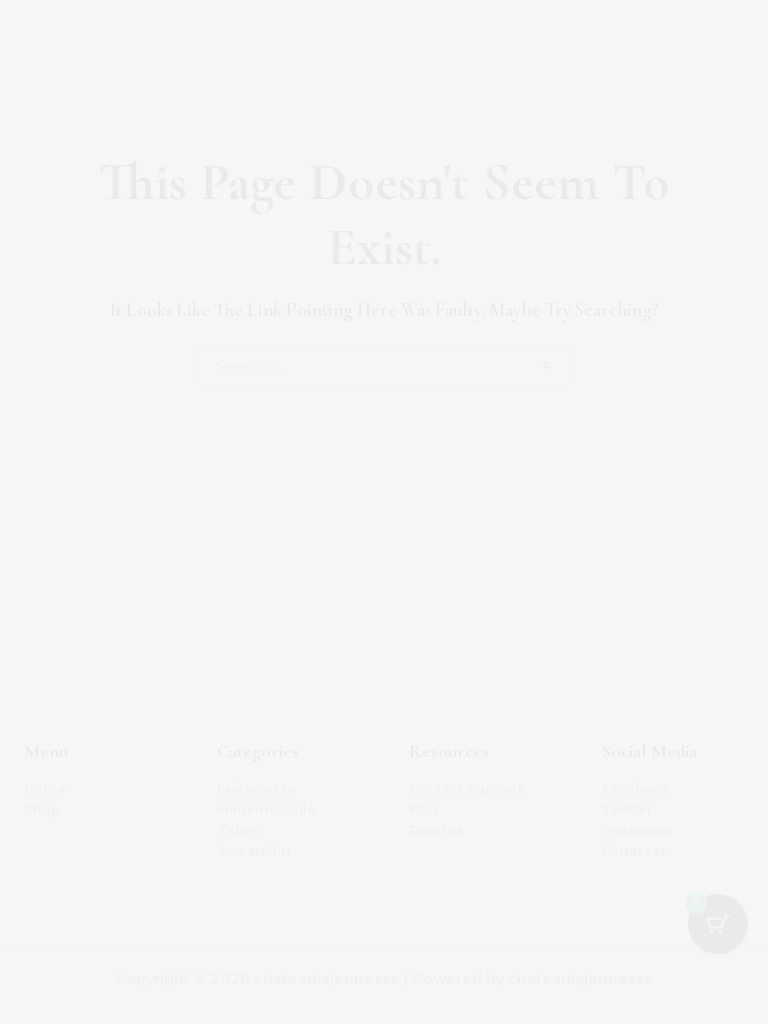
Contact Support (466, 788)
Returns (436, 830)
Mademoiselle (266, 809)
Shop (42, 809)
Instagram (637, 830)
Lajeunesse (257, 788)
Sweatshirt (254, 851)
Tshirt (238, 830)
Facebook (636, 788)
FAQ (423, 809)
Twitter (627, 809)
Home (45, 788)
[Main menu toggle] (728, 40)
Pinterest (634, 851)
